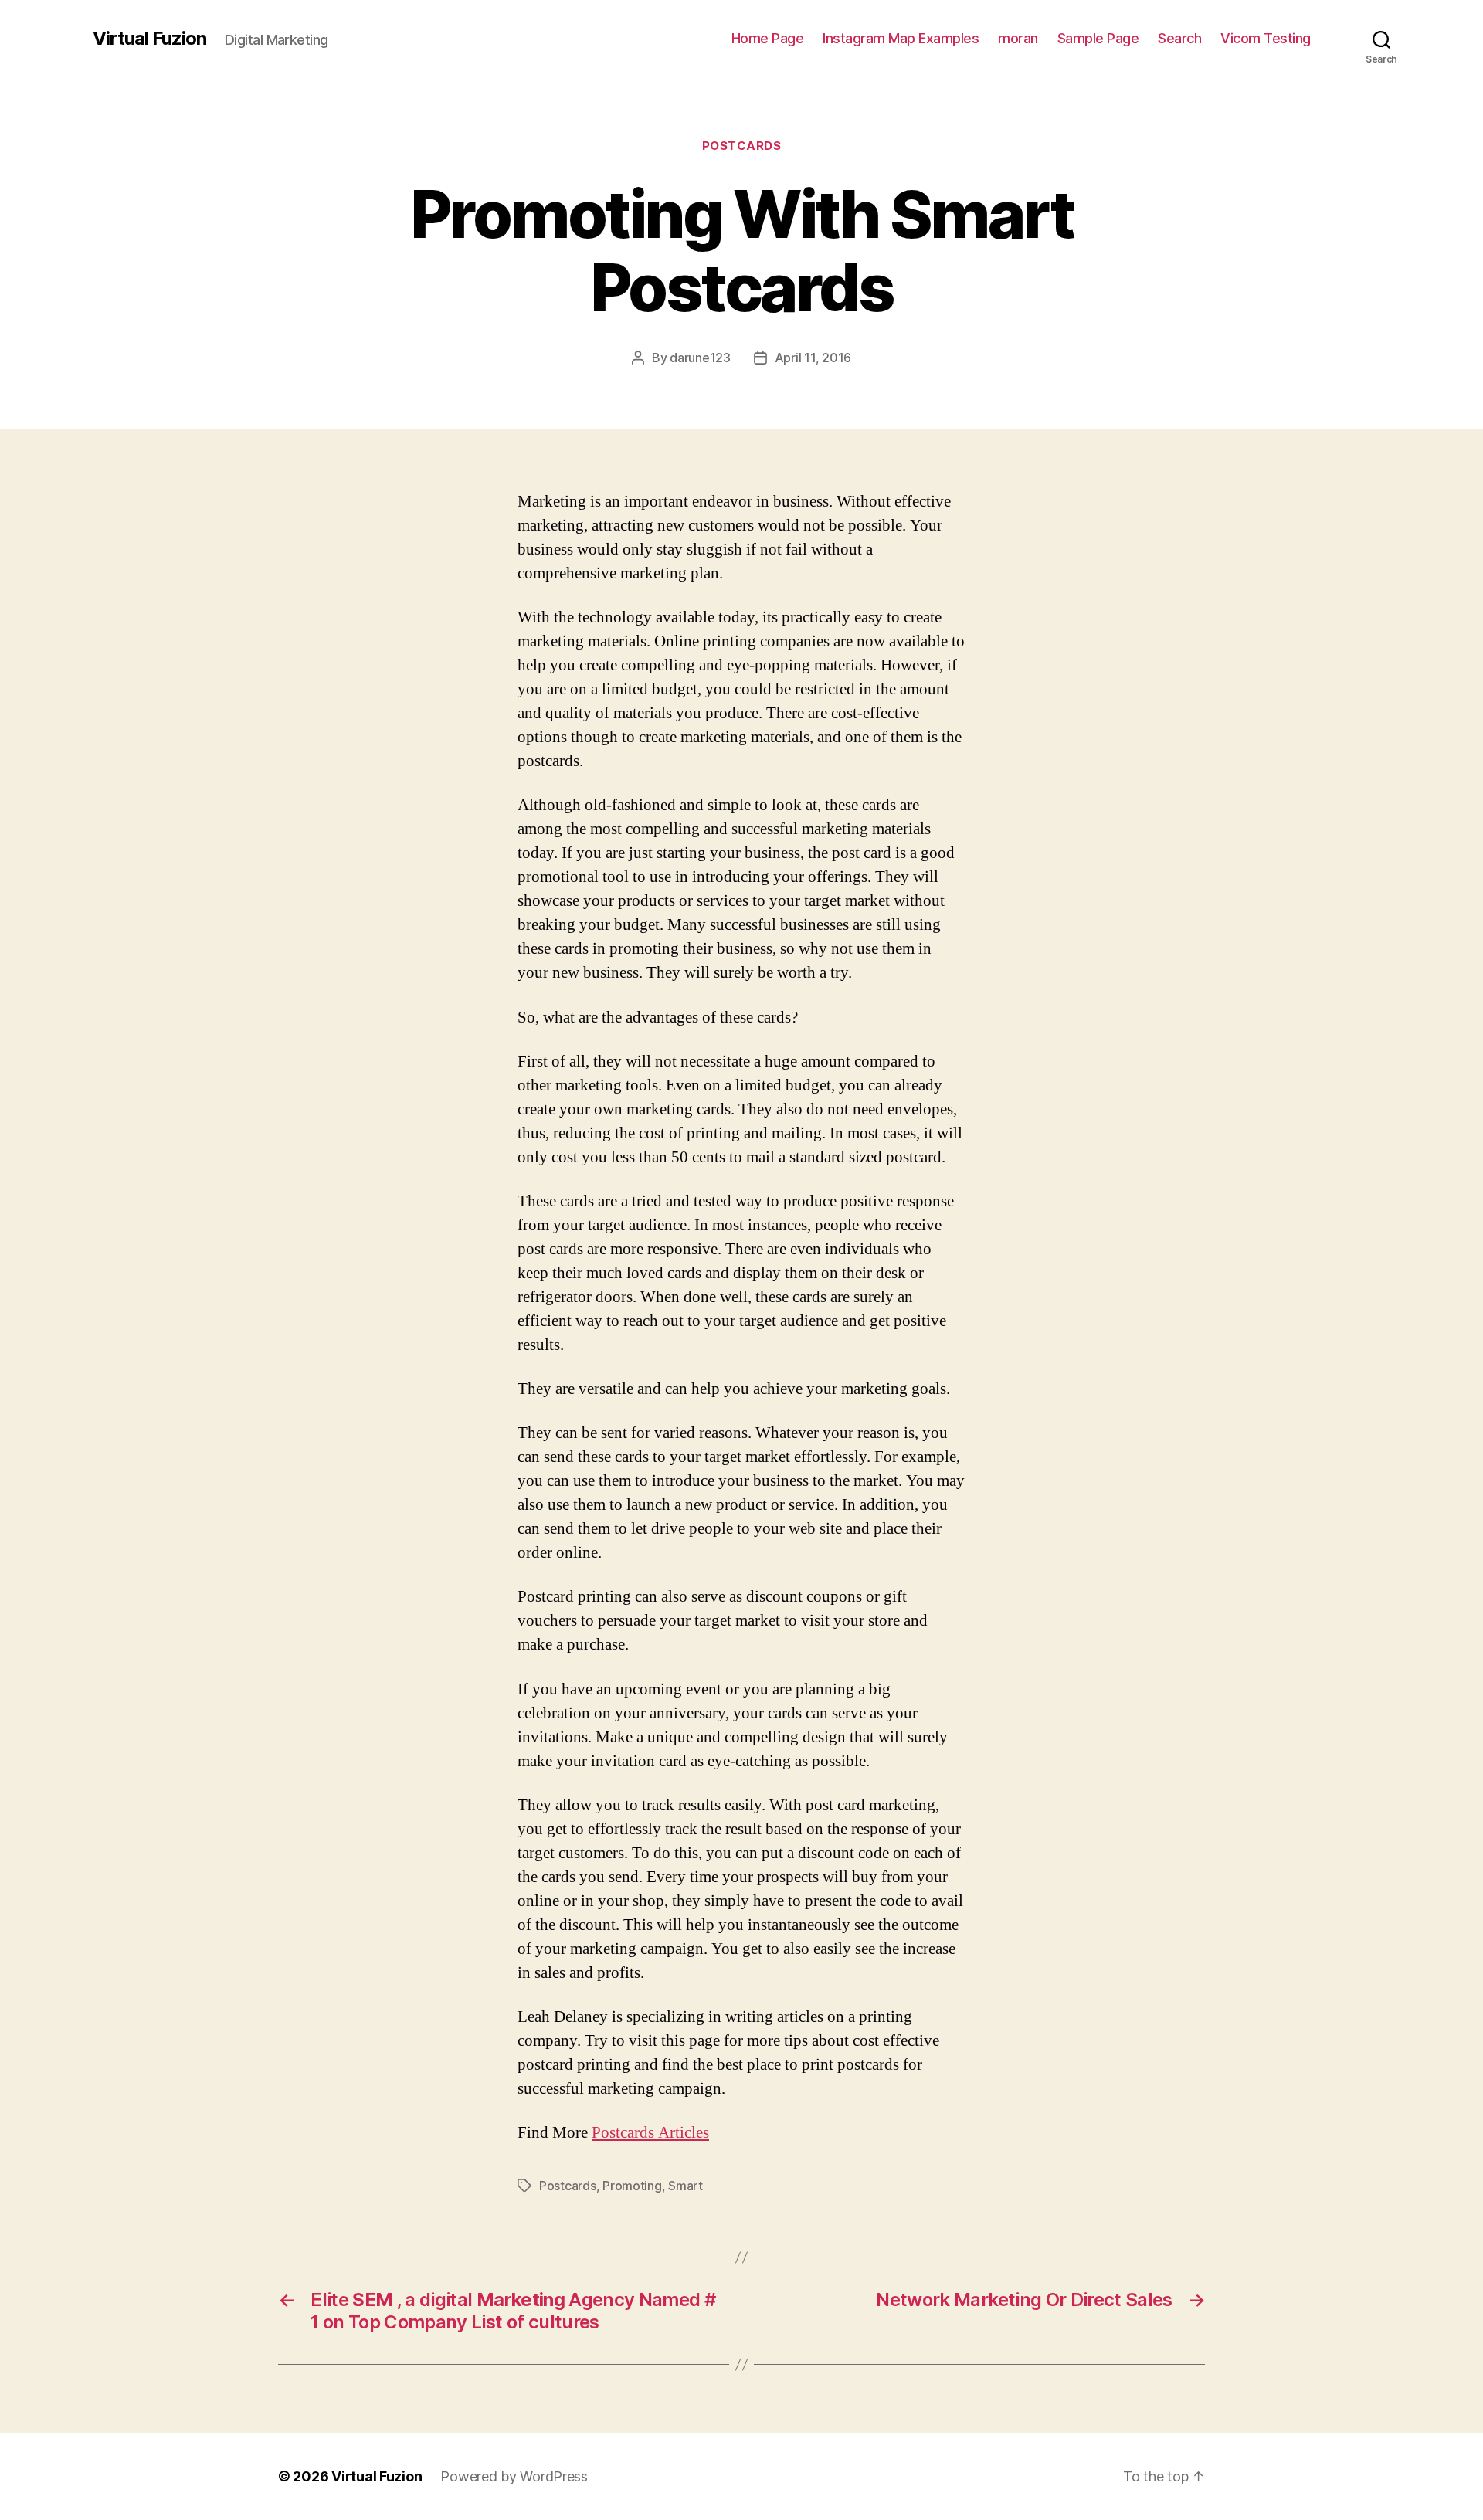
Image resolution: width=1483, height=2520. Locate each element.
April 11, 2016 (813, 358)
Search (1179, 38)
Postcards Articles (650, 2133)
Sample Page (1098, 38)
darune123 (700, 358)
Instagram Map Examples (901, 38)
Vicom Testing (1266, 38)
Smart (686, 2186)
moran (1018, 38)
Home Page (768, 38)
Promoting (632, 2186)
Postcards (742, 146)
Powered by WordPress (514, 2476)
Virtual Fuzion (149, 39)
